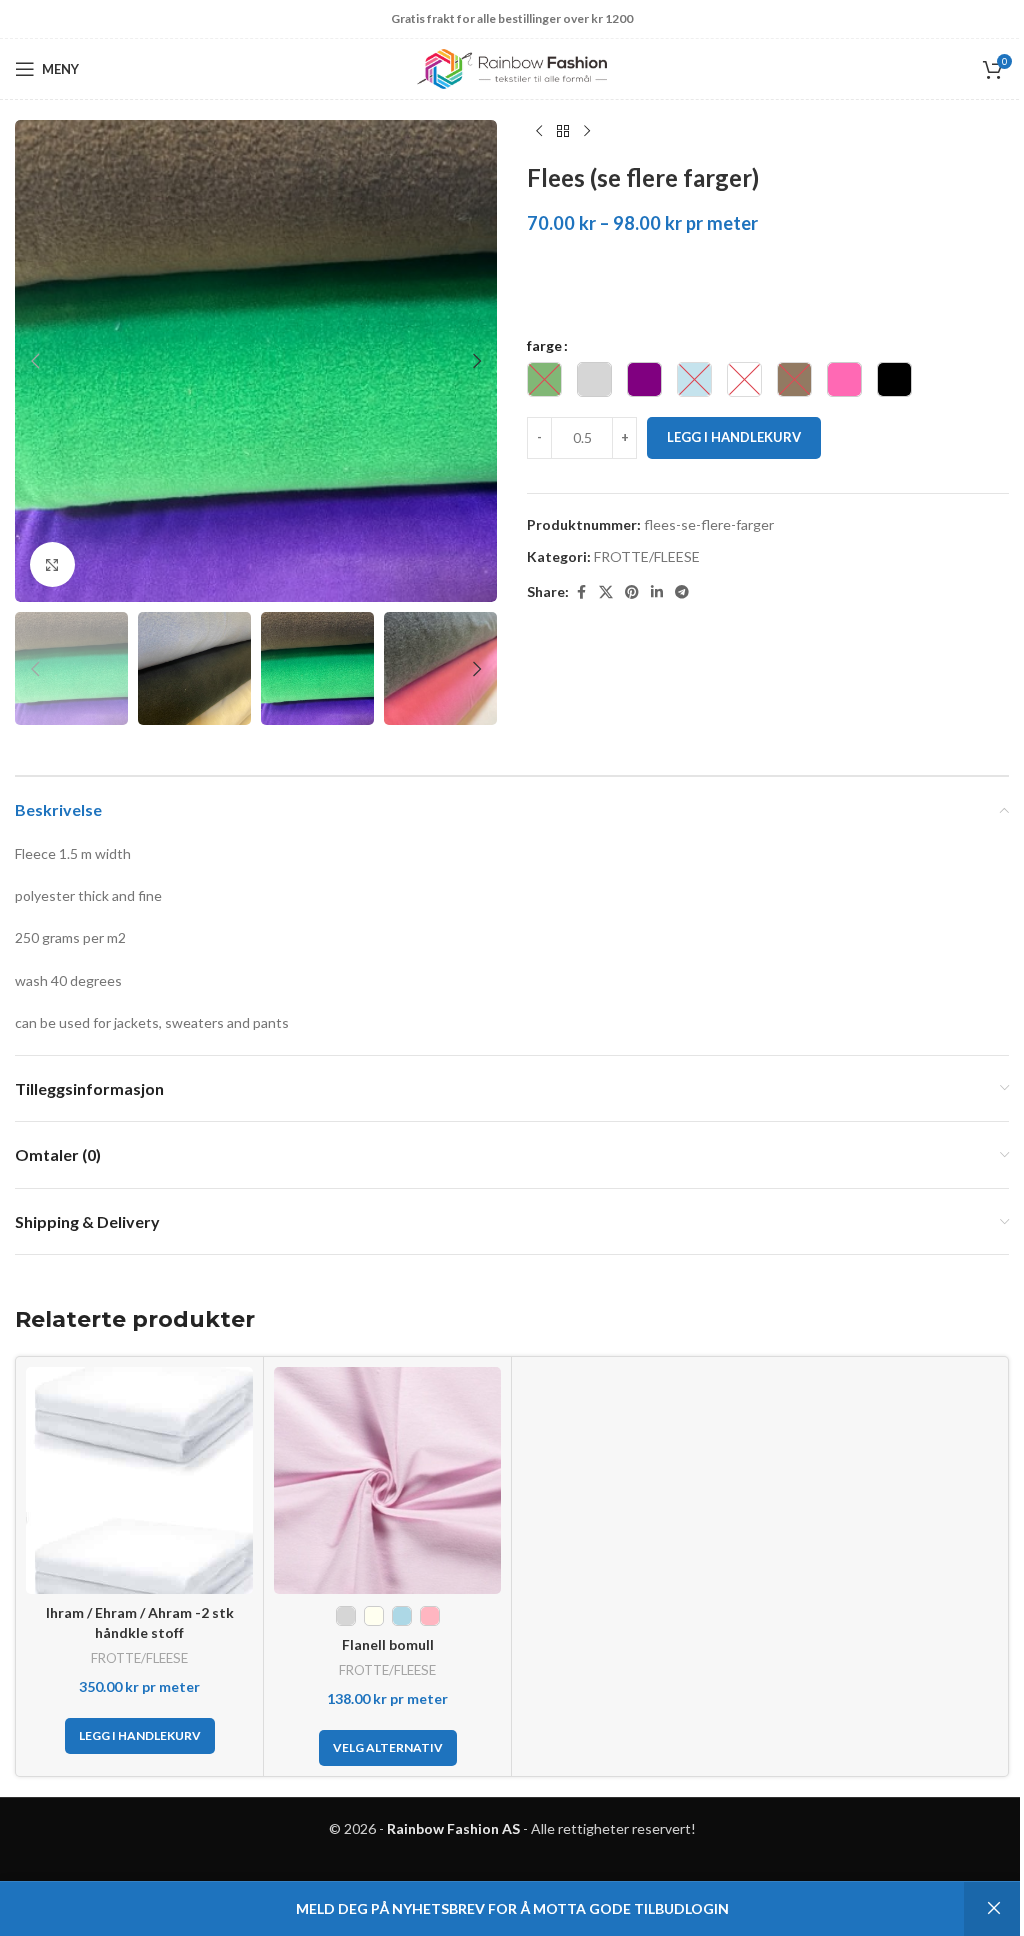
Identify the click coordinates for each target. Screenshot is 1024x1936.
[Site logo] (512, 67)
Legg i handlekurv (734, 437)
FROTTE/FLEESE (647, 556)
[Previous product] (539, 132)
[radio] (544, 379)
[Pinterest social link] (632, 592)
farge (544, 345)
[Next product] (587, 132)
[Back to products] (563, 132)
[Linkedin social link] (657, 592)
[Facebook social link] (581, 592)
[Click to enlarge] (52, 564)
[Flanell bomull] (387, 1480)
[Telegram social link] (682, 592)
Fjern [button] (994, 1909)
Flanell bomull (388, 1644)
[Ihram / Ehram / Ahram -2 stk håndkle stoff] (139, 1480)
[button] (35, 361)
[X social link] (606, 592)
